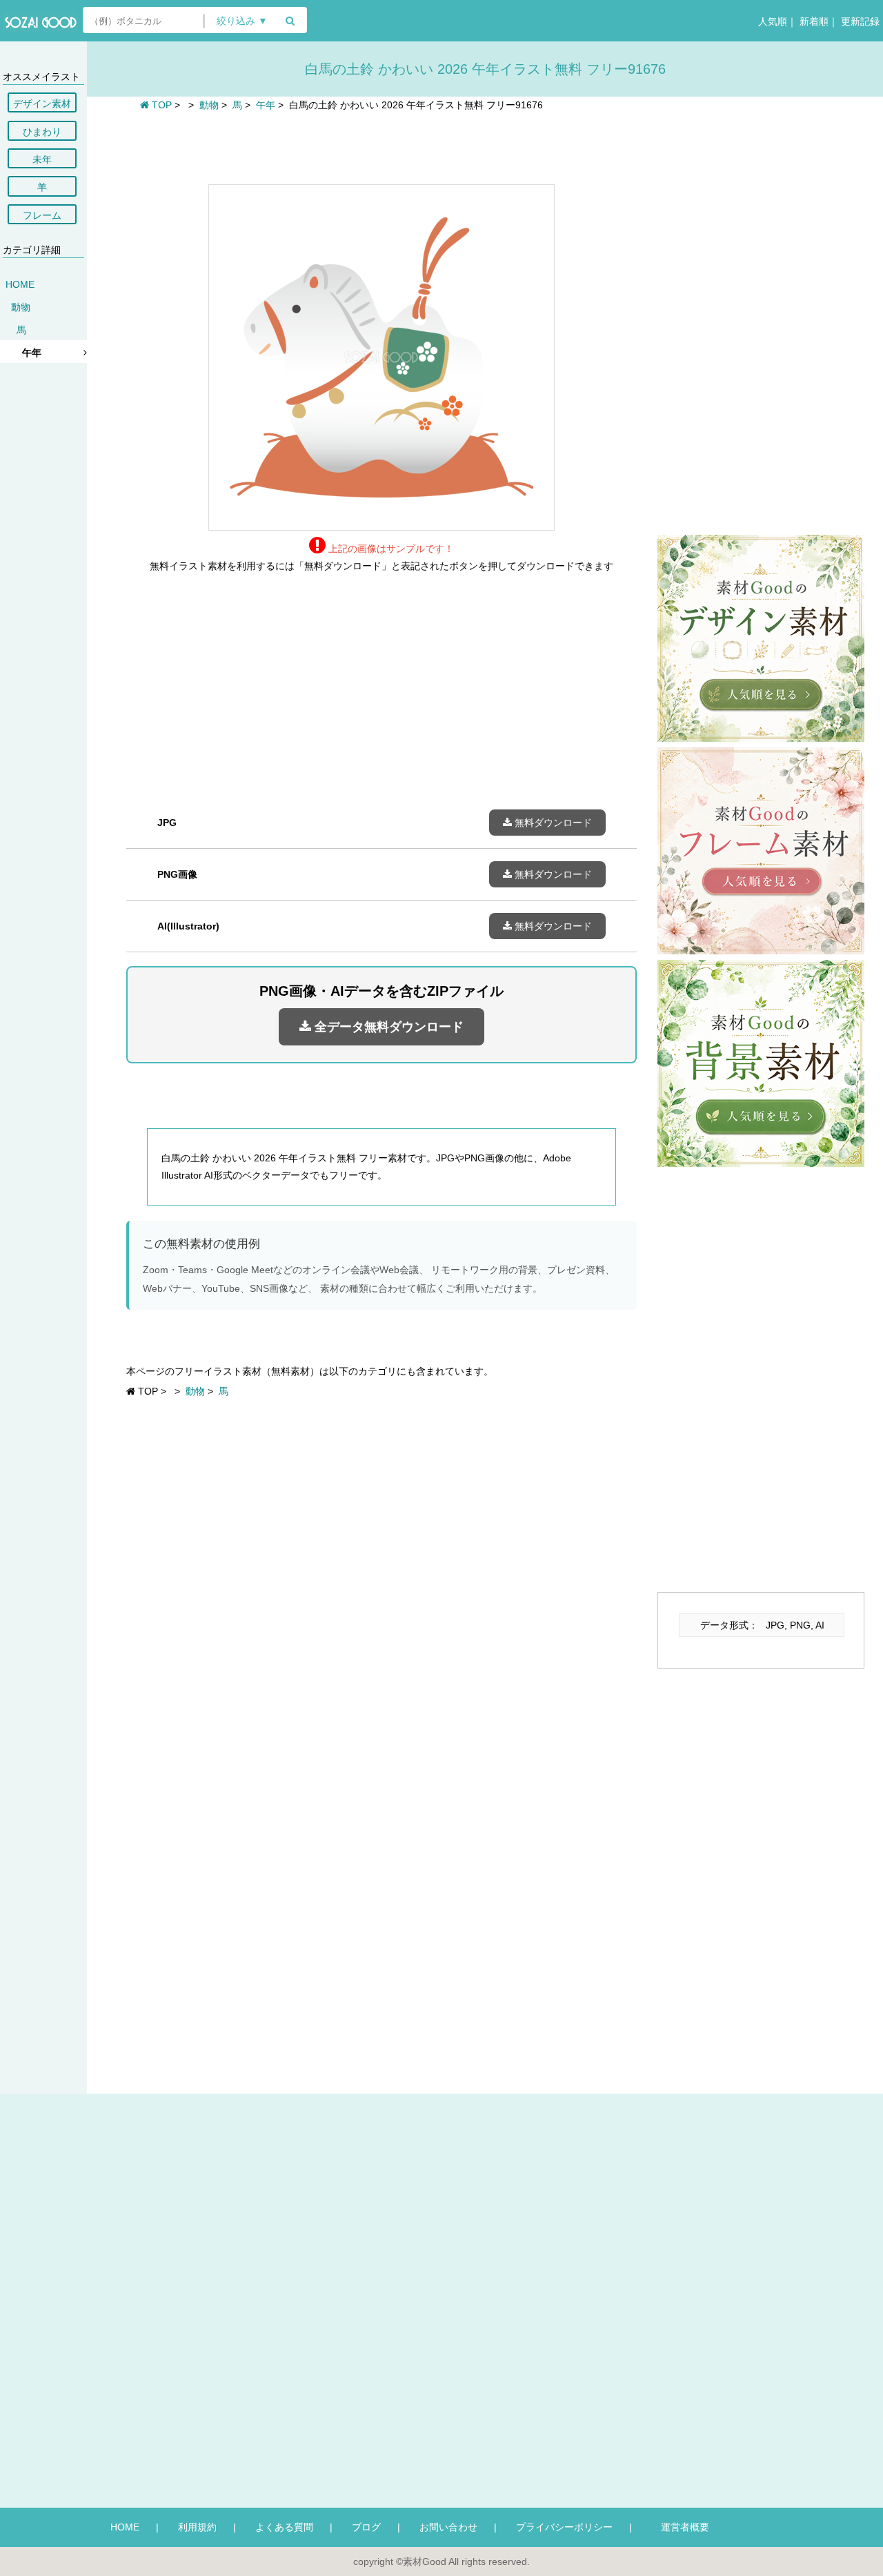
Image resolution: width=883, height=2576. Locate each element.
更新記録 (859, 21)
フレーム (42, 215)
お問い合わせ (448, 2527)
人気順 (771, 21)
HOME (20, 284)
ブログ (366, 2527)
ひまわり (42, 132)
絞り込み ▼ (242, 21)
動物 (21, 307)
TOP (160, 105)
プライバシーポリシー (564, 2527)
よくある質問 (284, 2527)
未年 (42, 159)
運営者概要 (680, 2527)
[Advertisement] (381, 146)
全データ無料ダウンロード (387, 1027)
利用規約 (197, 2527)
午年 (32, 353)
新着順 (813, 21)
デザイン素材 (42, 104)
